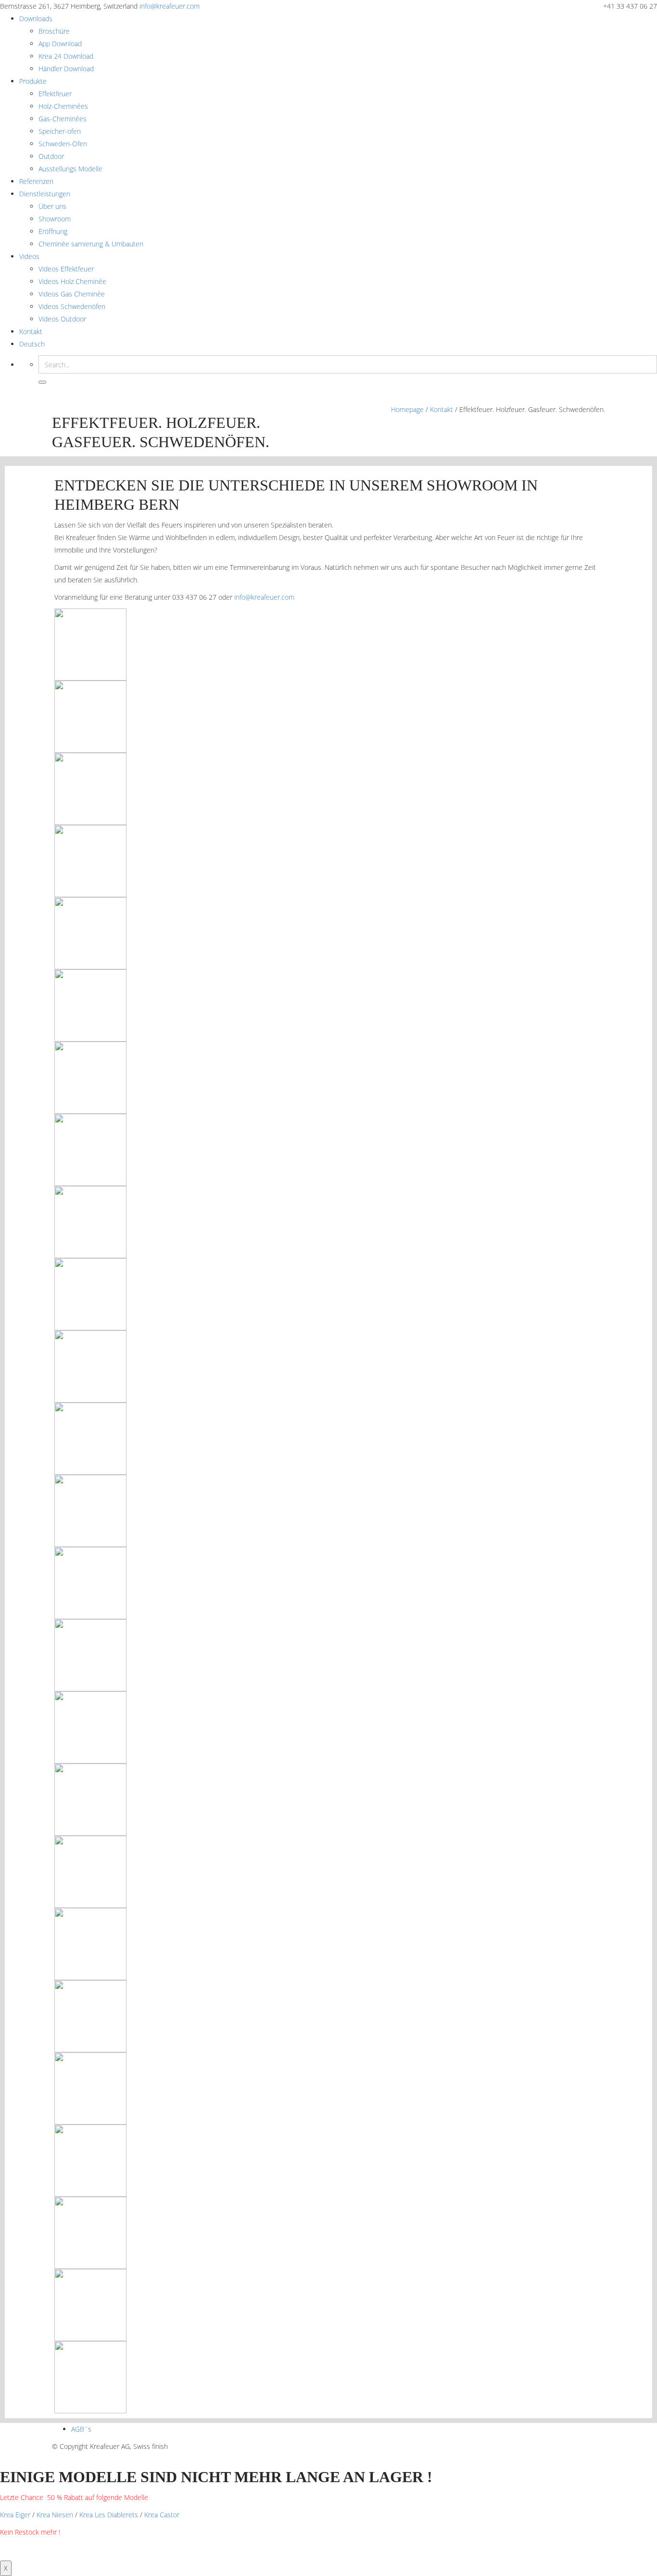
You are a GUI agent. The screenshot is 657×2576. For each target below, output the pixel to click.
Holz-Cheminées (63, 106)
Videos (29, 256)
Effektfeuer (55, 94)
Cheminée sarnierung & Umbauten (91, 244)
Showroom (55, 219)
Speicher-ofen (60, 131)
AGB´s (81, 2429)
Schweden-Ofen (63, 144)
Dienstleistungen (45, 194)
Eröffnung (53, 231)
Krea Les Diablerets (109, 2515)
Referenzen (36, 181)
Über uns (52, 206)
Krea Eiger (15, 2515)
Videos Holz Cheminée (72, 281)
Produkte (33, 81)
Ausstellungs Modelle (70, 169)
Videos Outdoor (62, 319)
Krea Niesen (55, 2515)
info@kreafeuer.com (170, 6)
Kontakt (31, 331)
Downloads (36, 19)
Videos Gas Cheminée (72, 294)
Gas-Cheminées (63, 119)
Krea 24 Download (66, 56)
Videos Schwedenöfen (72, 306)
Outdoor (51, 156)
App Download (60, 44)
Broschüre (54, 31)
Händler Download (66, 69)
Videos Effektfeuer (66, 269)
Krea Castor (162, 2515)
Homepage (407, 409)
